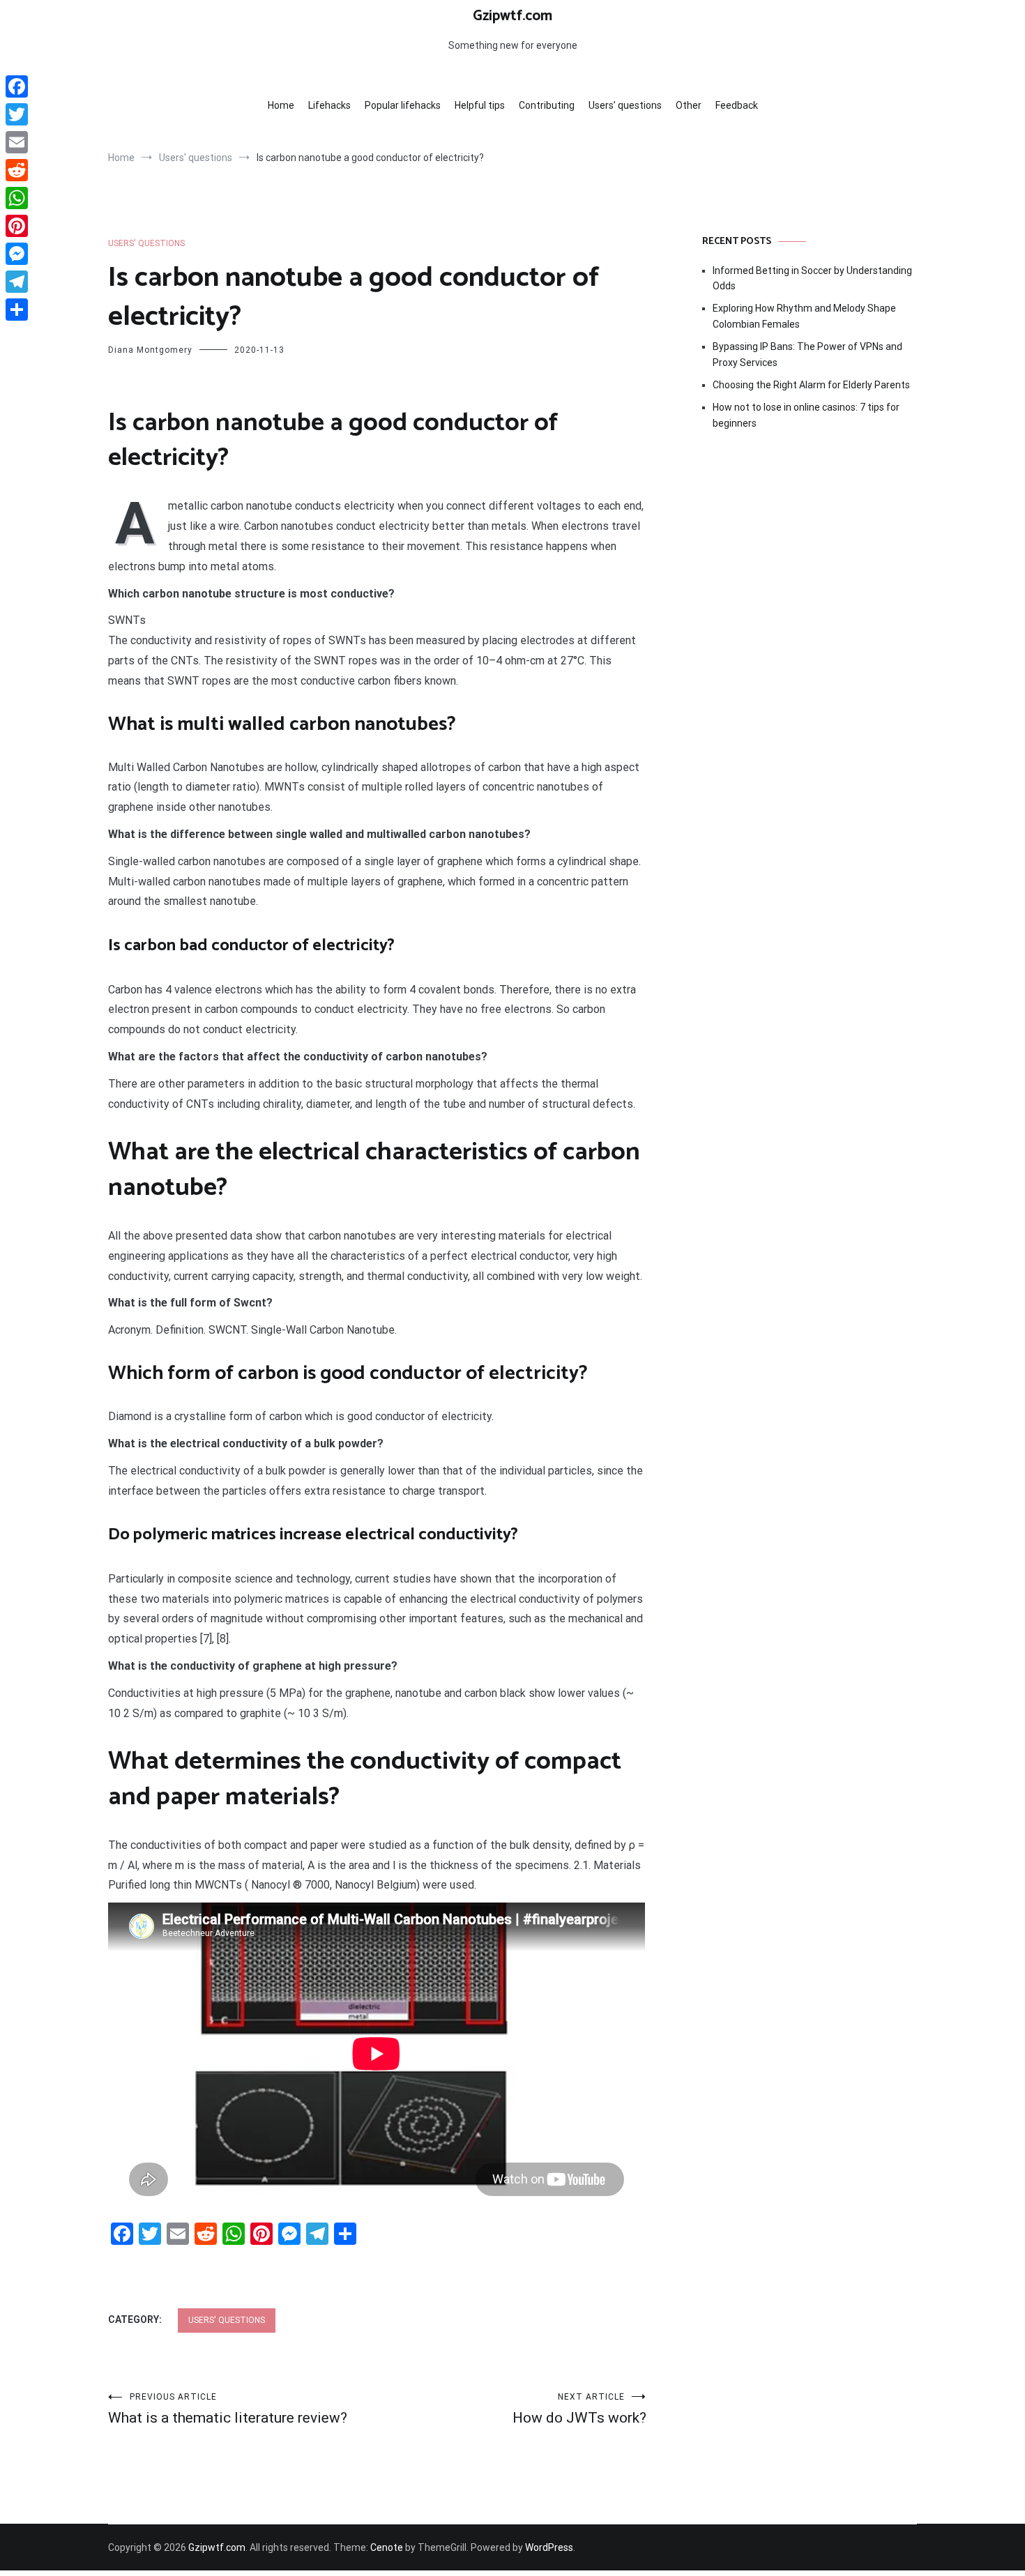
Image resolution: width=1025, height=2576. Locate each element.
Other (689, 105)
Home (281, 105)
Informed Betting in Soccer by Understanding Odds (812, 278)
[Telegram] (17, 282)
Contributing (547, 105)
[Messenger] (17, 254)
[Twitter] (17, 114)
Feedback (737, 105)
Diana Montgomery (150, 350)
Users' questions (146, 243)
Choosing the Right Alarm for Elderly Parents (811, 385)
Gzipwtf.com (512, 16)
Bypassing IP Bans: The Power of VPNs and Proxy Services (807, 354)
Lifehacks (329, 105)
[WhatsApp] (17, 198)
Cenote (387, 2547)
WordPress (549, 2547)
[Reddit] (17, 170)
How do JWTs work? (579, 2409)
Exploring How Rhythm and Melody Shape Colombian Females (804, 316)
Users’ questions (625, 105)
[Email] (17, 142)
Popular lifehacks (403, 105)
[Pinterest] (17, 226)
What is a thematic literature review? (228, 2409)
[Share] (17, 310)
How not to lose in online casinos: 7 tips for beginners (806, 415)
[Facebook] (17, 86)
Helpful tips (480, 105)
